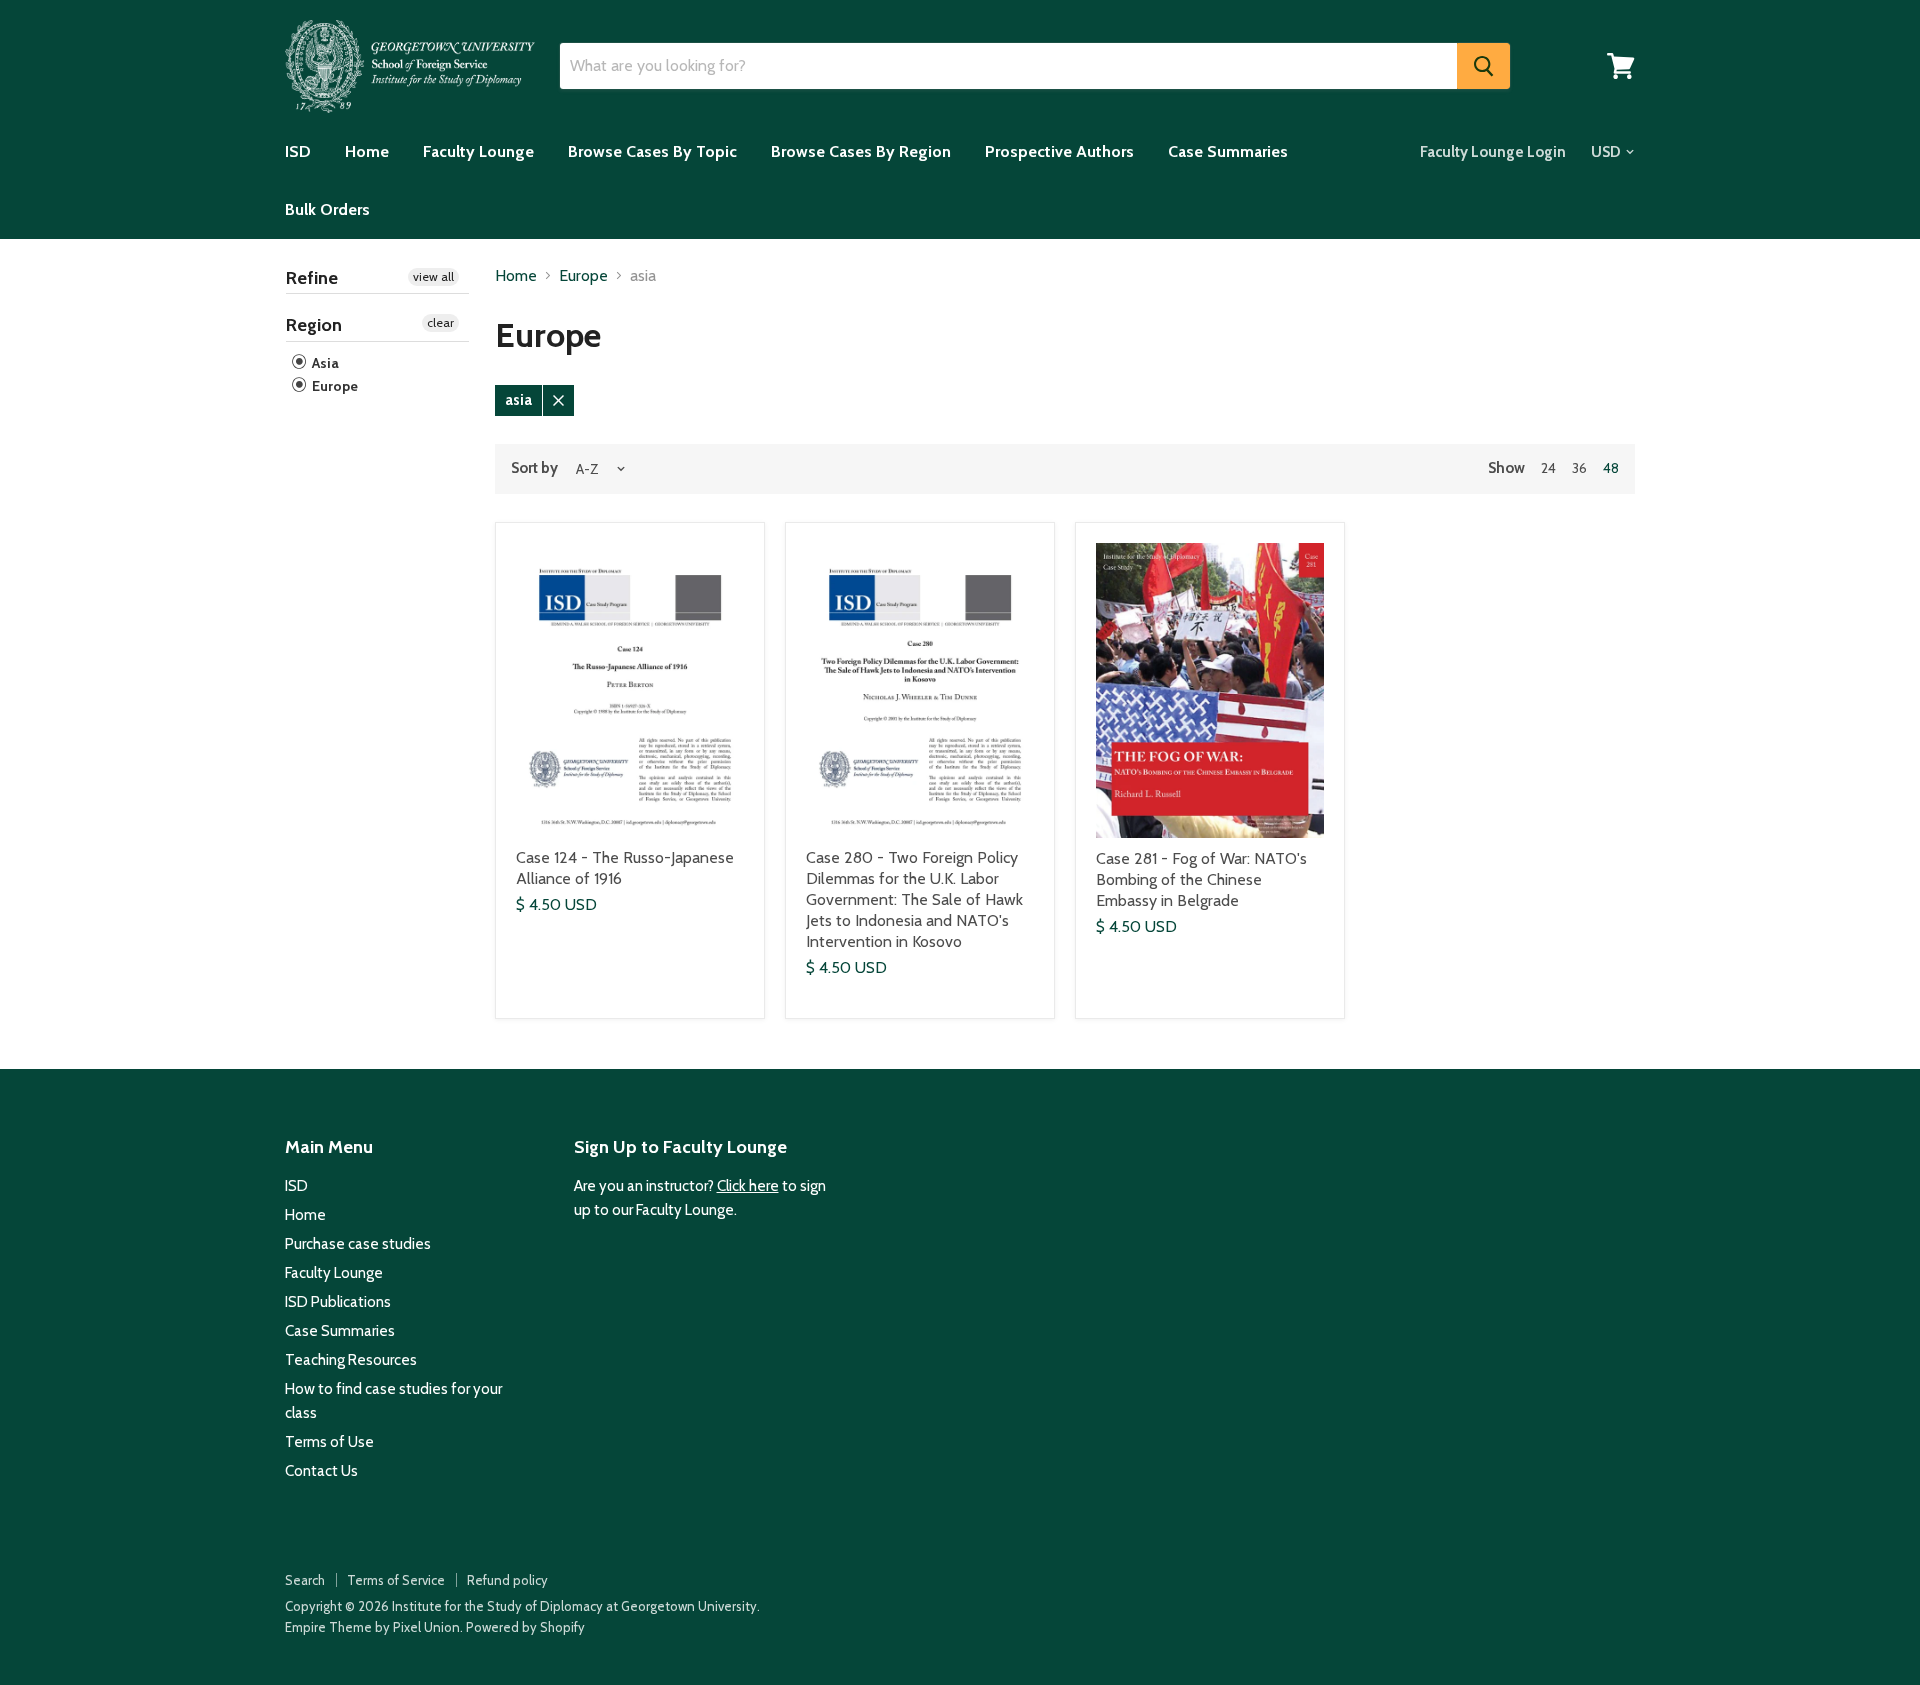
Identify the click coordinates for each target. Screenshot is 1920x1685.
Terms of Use (329, 1442)
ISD (298, 151)
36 (1579, 468)
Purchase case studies (358, 1244)
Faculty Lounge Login (1493, 152)
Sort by (534, 468)
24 (1548, 468)
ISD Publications (338, 1302)
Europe (333, 386)
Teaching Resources (351, 1360)
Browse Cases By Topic (652, 151)
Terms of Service (396, 1580)
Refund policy (507, 1580)
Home (367, 151)
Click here (748, 1186)
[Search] (1483, 66)
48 (1611, 468)
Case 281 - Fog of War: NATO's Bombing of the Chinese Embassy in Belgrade (1201, 879)
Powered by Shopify (525, 1627)
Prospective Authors (1059, 151)
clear (440, 322)
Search (305, 1580)
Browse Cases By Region (861, 151)
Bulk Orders (327, 209)
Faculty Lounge (478, 151)
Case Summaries (1228, 151)
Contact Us (321, 1471)
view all (433, 276)
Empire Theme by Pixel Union (372, 1627)
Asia (324, 363)
